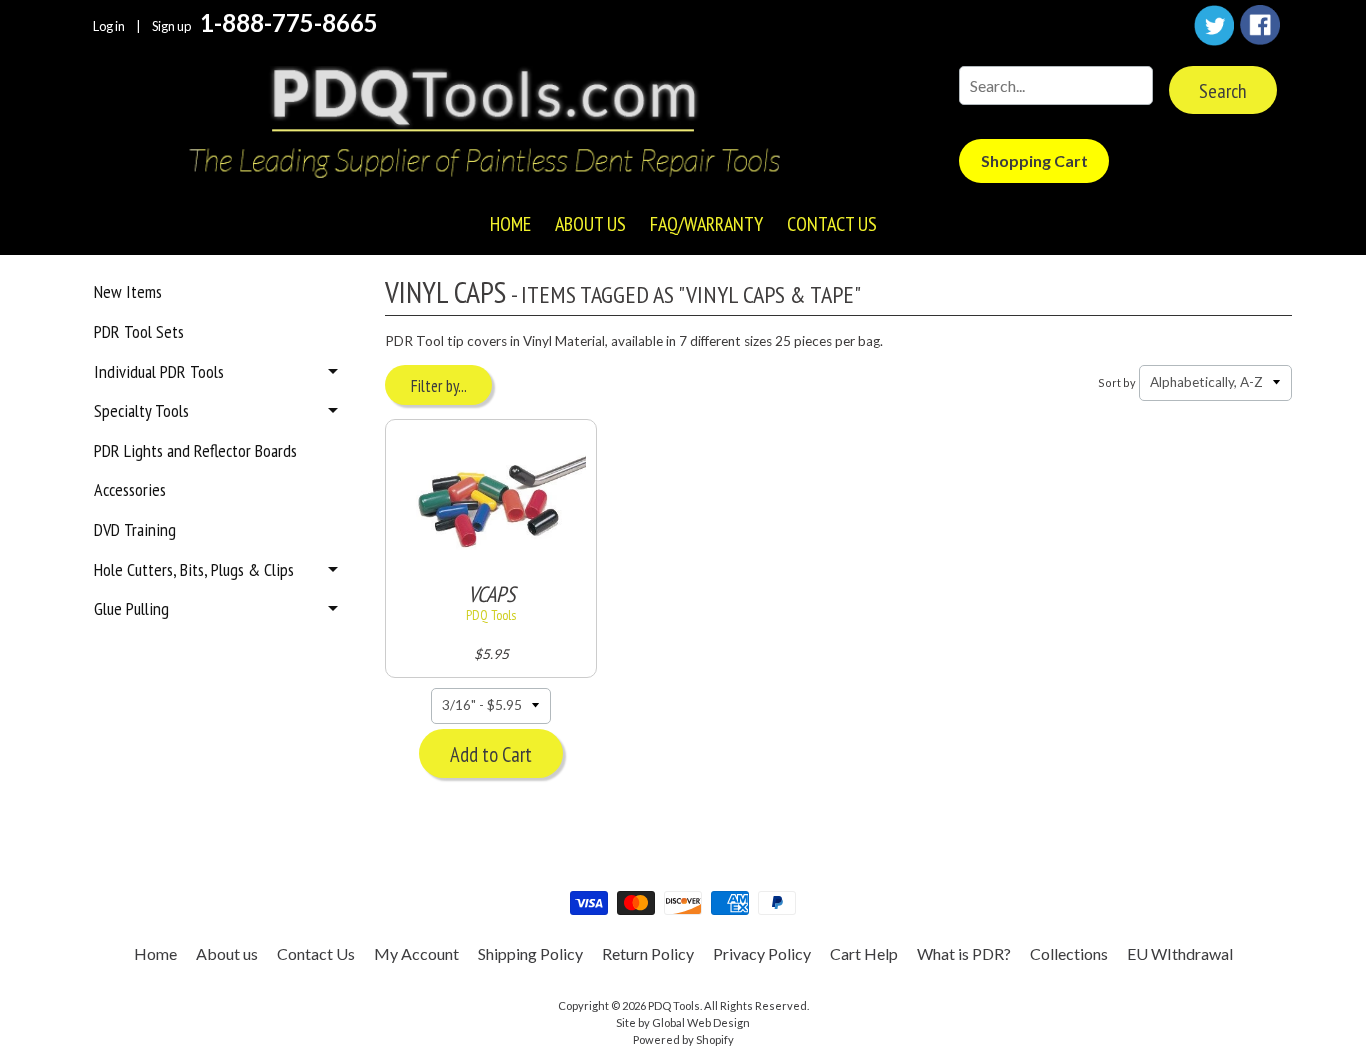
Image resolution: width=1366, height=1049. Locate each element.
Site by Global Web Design (683, 1022)
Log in (109, 26)
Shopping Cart (1034, 160)
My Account (416, 953)
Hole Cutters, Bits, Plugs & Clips (194, 569)
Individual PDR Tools (159, 371)
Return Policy (648, 953)
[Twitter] (1214, 25)
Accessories (130, 489)
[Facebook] (1260, 25)
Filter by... (439, 386)
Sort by (1117, 382)
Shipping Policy (530, 953)
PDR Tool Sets (139, 331)
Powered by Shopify (683, 1039)
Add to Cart (491, 754)
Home (510, 224)
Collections (1069, 953)
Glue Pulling (131, 608)
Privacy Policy (762, 953)
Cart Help (864, 953)
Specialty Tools (141, 410)
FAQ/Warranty (706, 224)
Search (1223, 91)
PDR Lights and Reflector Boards (195, 450)
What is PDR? (964, 953)
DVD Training (135, 529)
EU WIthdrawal (1180, 953)
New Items (128, 291)
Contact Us (832, 224)
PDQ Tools (674, 1005)
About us (590, 224)
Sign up (171, 26)
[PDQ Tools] (483, 125)
